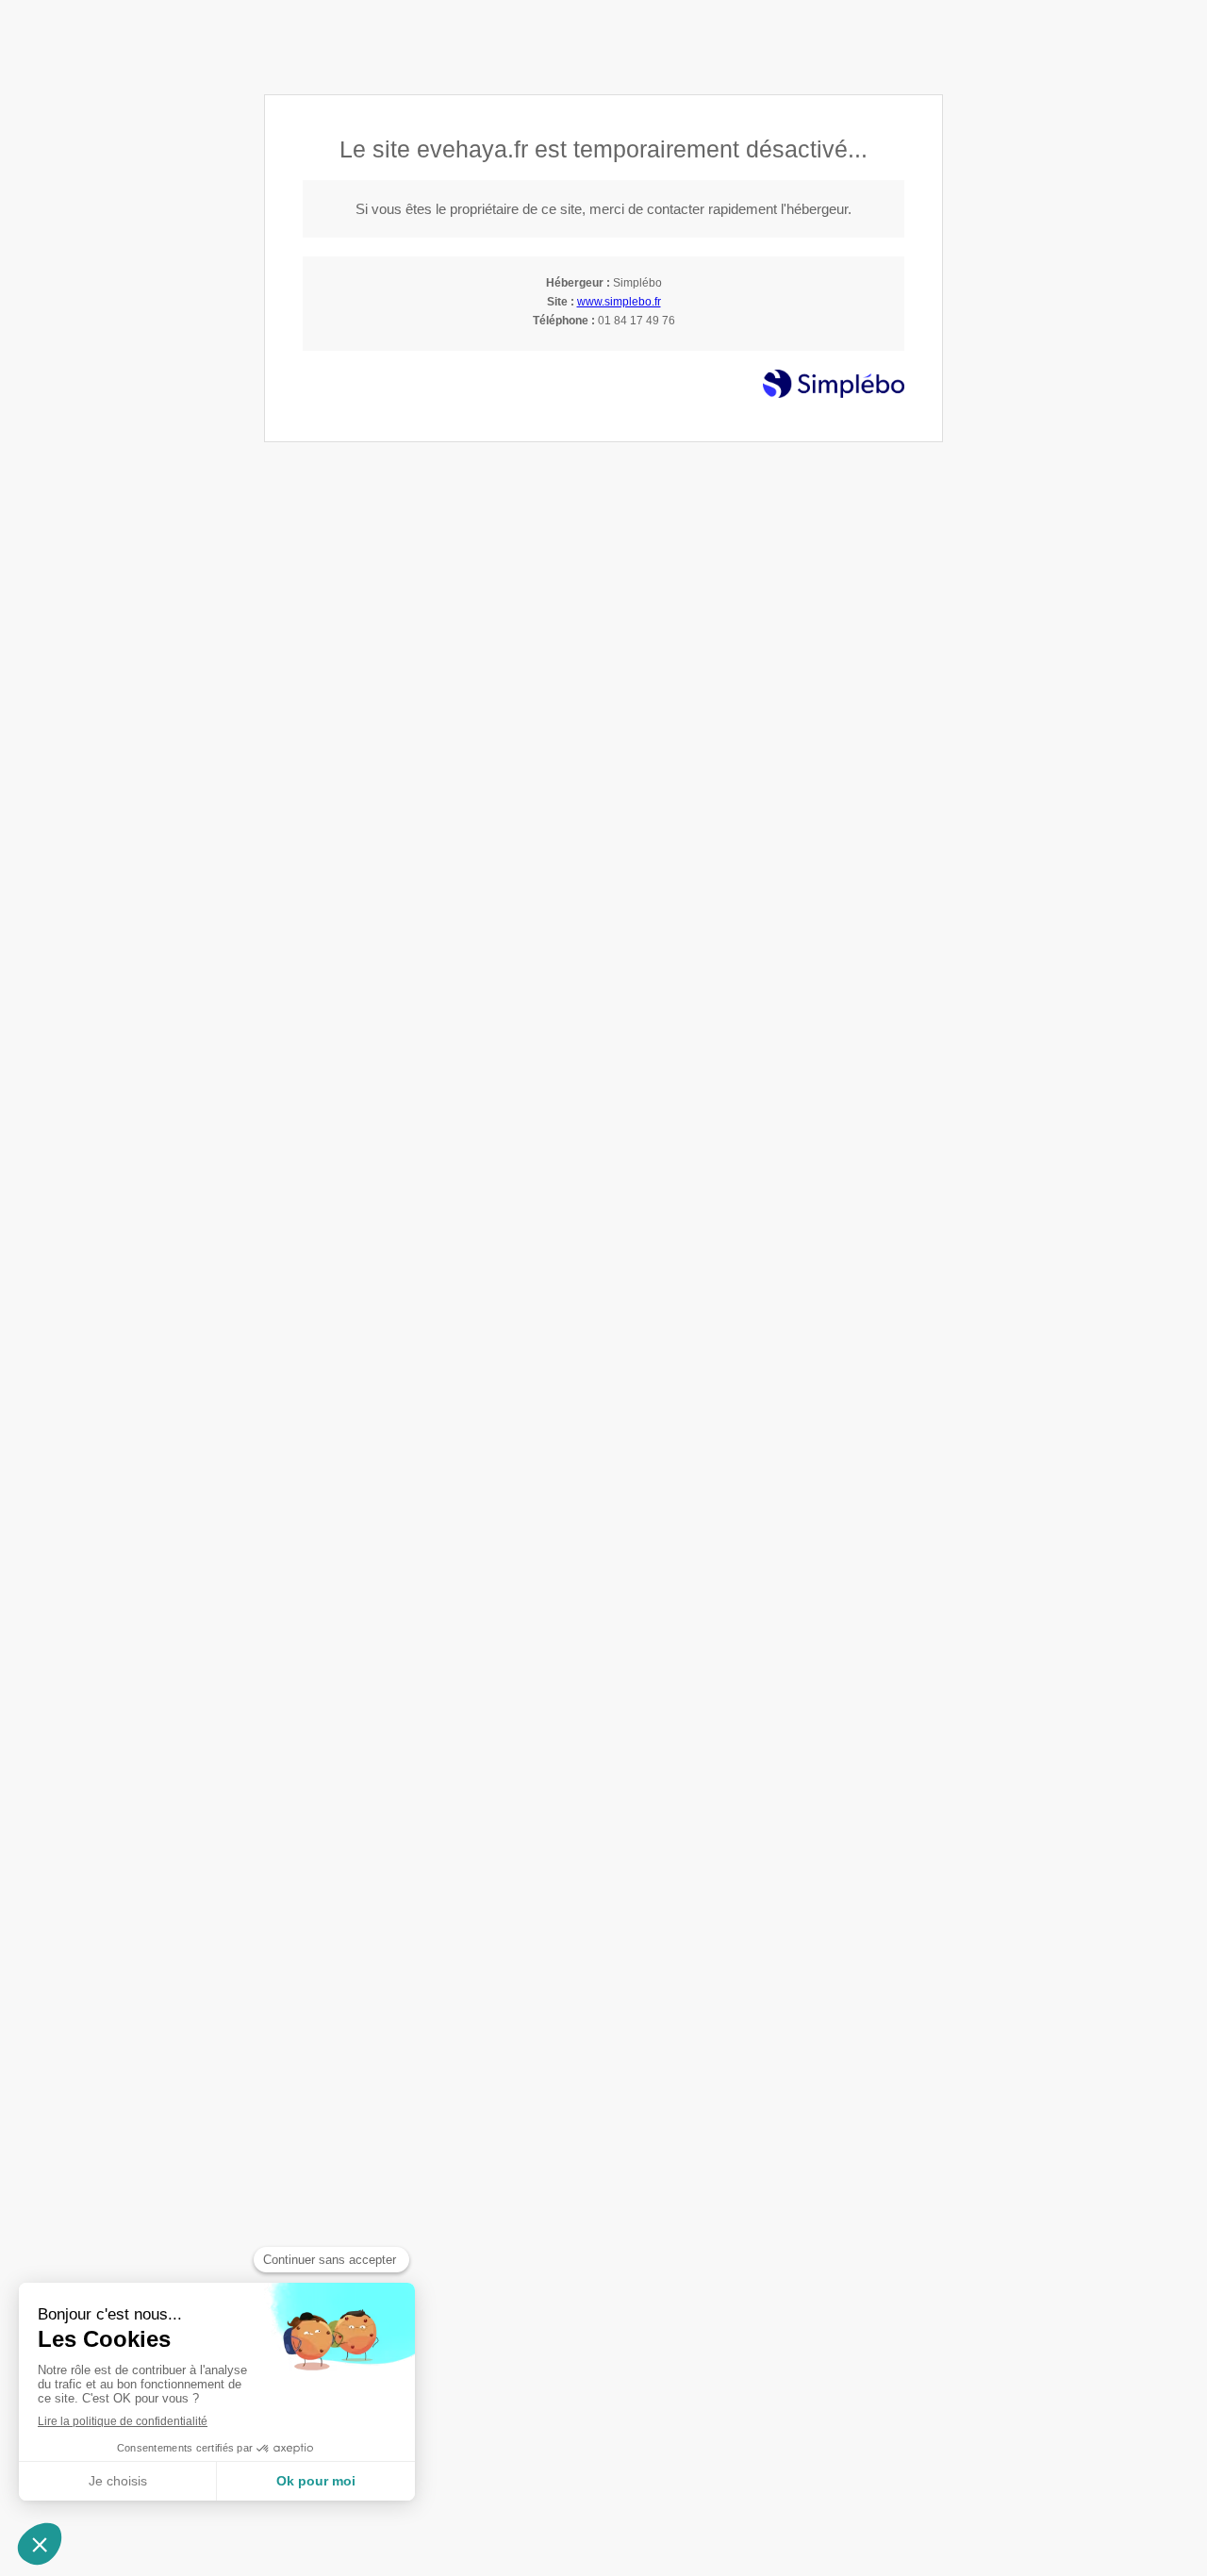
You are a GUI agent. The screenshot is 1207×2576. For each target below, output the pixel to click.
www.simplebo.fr (619, 302)
